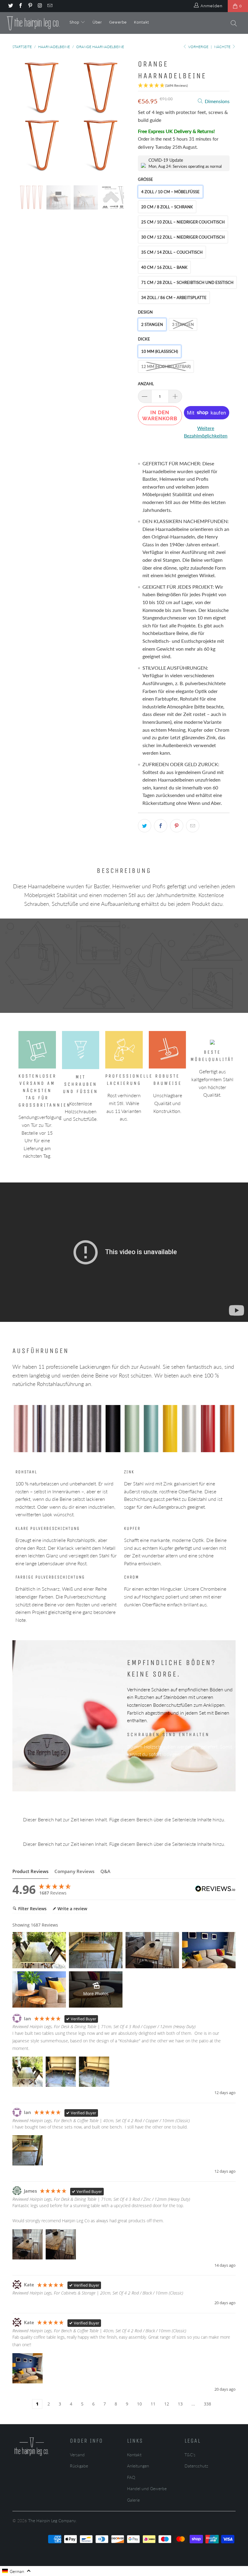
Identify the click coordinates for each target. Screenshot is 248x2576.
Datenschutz (196, 2466)
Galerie (133, 2500)
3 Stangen (183, 324)
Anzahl (146, 384)
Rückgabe (79, 2466)
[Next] (126, 117)
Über (97, 22)
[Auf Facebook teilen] (161, 826)
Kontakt (142, 22)
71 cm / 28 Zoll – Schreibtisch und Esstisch (187, 282)
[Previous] (19, 117)
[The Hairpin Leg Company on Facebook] (20, 6)
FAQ (131, 2477)
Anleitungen (138, 2466)
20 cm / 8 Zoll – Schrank (167, 207)
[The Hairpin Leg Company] (33, 23)
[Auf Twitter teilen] (145, 826)
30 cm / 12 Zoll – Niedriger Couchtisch (183, 237)
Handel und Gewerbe (147, 2488)
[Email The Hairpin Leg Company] (50, 6)
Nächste (223, 47)
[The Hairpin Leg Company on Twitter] (10, 6)
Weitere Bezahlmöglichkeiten (206, 432)
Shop (75, 22)
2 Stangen (152, 324)
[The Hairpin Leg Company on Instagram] (40, 6)
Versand (77, 2455)
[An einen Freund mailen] (193, 826)
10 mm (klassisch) (160, 351)
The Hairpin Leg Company (52, 2521)
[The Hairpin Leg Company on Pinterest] (30, 6)
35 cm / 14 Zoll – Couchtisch (172, 252)
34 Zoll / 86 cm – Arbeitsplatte (174, 298)
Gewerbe (118, 22)
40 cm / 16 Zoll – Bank (164, 267)
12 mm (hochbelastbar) (166, 366)
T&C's (190, 2455)
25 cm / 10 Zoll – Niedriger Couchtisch (183, 222)
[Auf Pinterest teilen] (177, 826)
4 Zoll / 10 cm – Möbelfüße (170, 192)
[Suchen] (234, 24)
